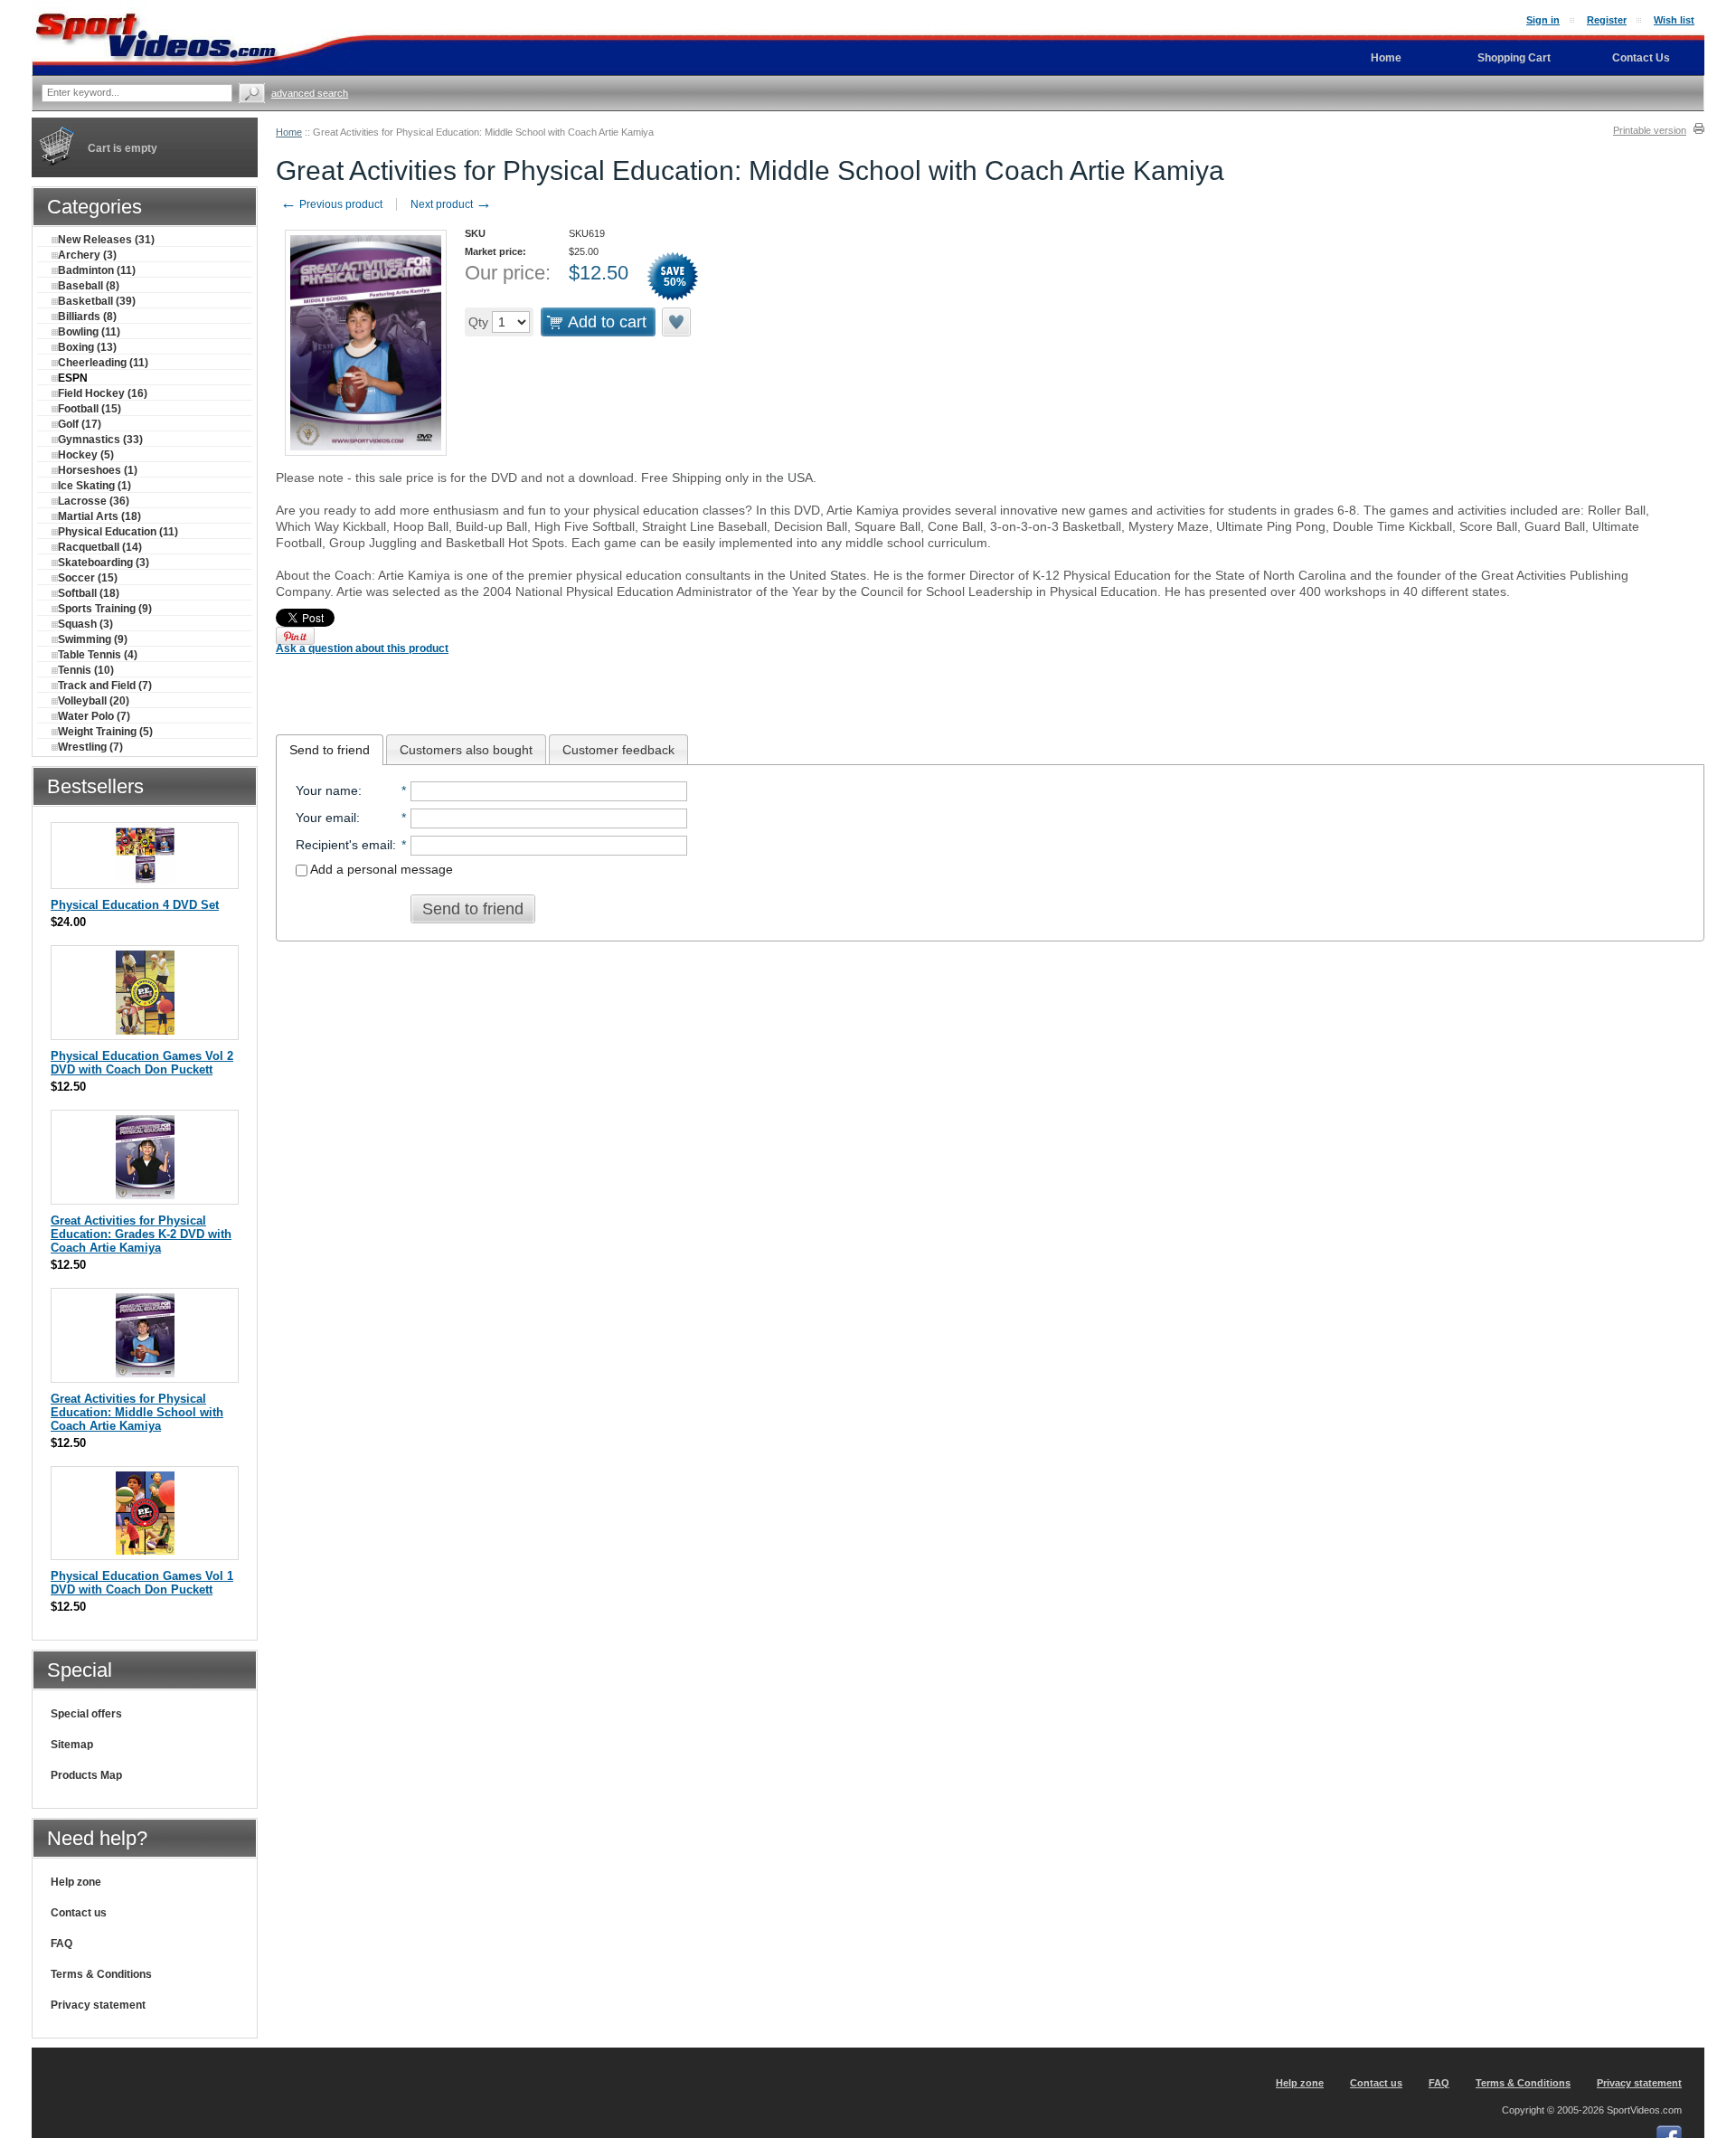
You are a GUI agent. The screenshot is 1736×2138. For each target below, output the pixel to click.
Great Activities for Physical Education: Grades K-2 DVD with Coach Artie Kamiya (141, 1234)
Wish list (1674, 20)
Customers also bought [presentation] (466, 750)
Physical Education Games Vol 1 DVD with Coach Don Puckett (142, 1583)
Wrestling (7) (90, 747)
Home (289, 132)
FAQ (61, 1944)
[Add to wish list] (677, 322)
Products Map (86, 1775)
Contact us (79, 1913)
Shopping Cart (1514, 58)
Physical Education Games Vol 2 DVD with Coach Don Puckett (142, 1063)
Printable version (1650, 130)
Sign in (1543, 20)
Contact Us (1641, 58)
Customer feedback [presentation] (618, 750)
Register (1607, 20)
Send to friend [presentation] (330, 750)
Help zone (76, 1882)
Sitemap (72, 1745)
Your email (326, 818)
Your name (327, 790)
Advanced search (310, 93)
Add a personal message (380, 869)
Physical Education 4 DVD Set (135, 905)
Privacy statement (98, 2005)
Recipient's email (344, 845)
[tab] (330, 750)
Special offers (86, 1714)
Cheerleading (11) (103, 363)
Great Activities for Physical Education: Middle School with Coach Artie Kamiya (137, 1412)
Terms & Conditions (101, 1974)
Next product (451, 204)
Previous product (331, 204)
